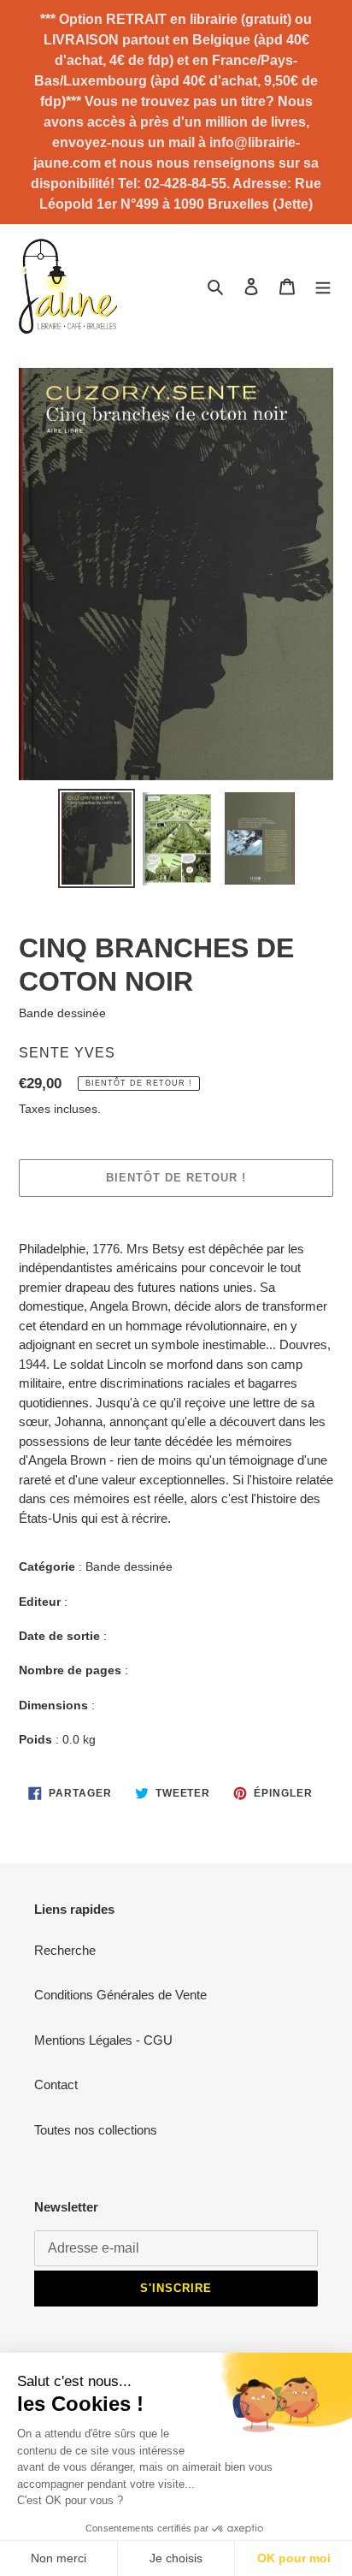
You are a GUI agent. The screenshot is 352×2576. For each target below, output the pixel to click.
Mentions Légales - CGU (103, 2040)
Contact (56, 2084)
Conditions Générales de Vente (120, 1995)
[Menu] (323, 286)
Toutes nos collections (96, 2130)
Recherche (65, 1950)
